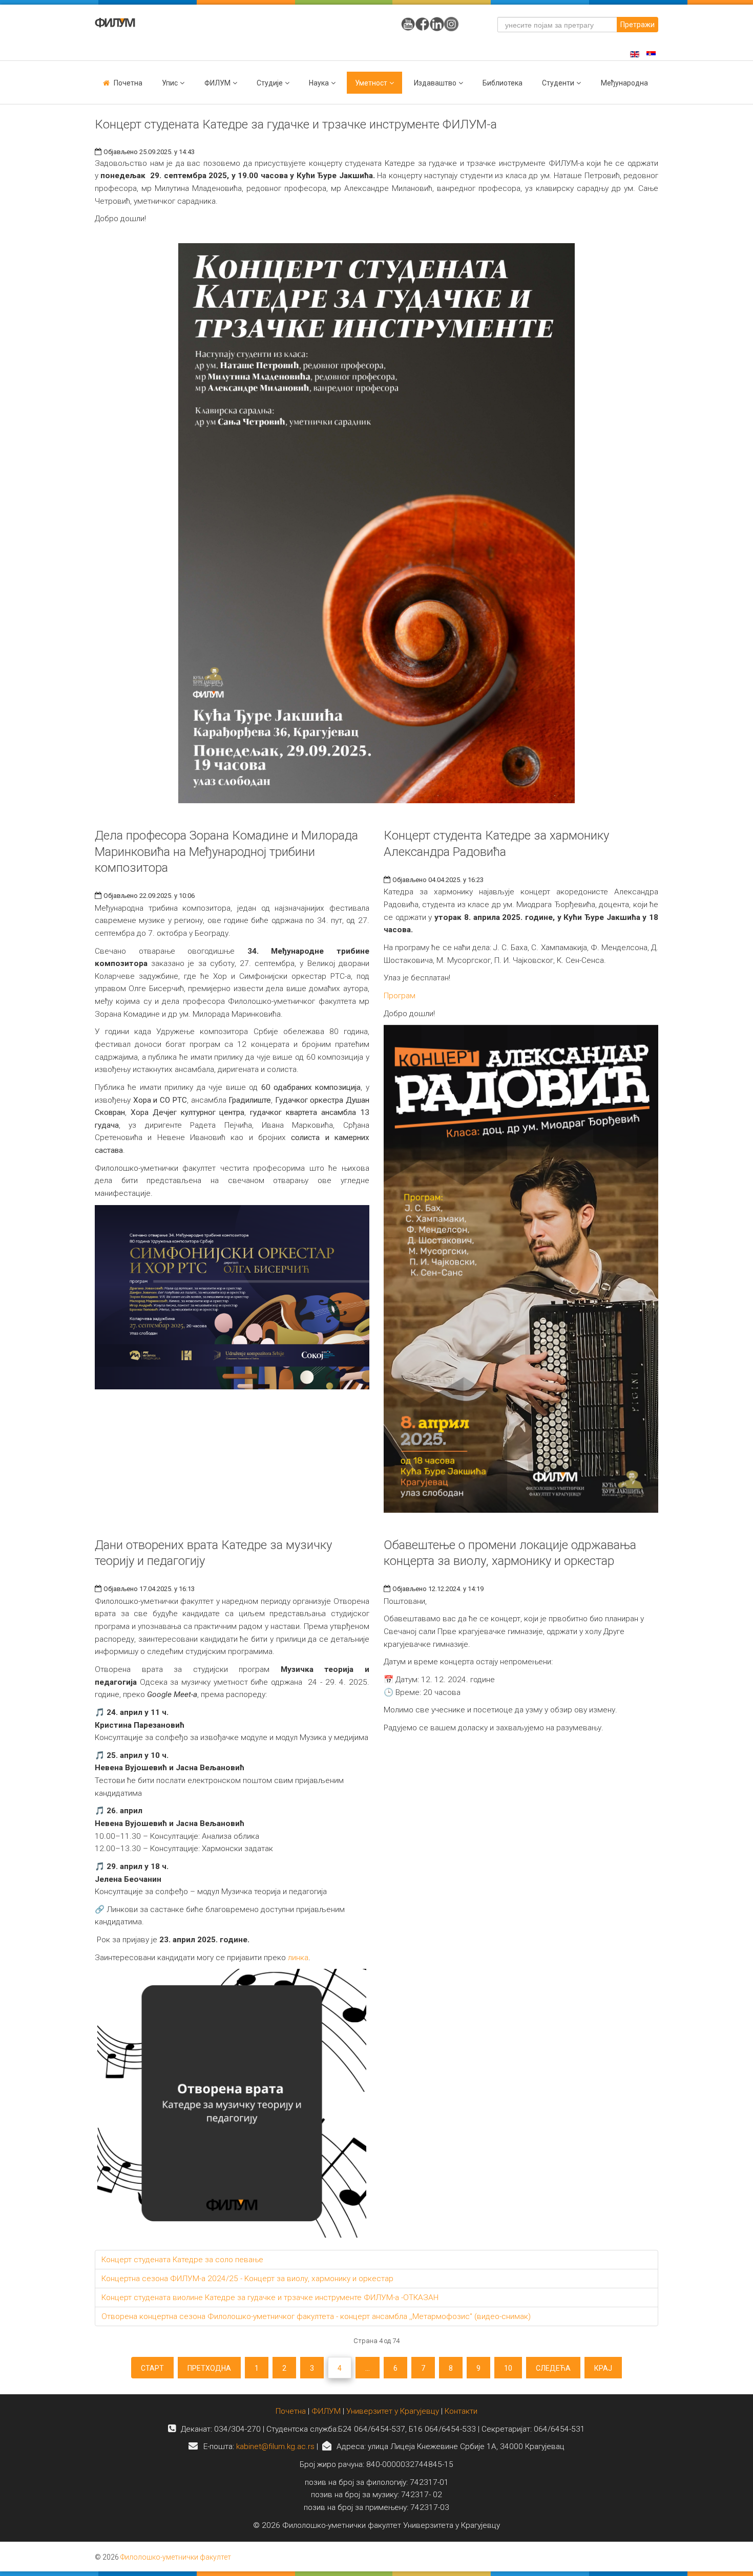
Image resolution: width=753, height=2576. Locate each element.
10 (508, 2368)
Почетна (128, 83)
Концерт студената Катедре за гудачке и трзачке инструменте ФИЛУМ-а (296, 124)
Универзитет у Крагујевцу (393, 2411)
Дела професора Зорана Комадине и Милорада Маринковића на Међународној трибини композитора (226, 851)
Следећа (553, 2368)
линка (298, 1958)
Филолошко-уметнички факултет (176, 2557)
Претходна (209, 2368)
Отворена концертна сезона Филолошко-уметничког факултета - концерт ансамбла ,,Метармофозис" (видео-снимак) (316, 2316)
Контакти (461, 2411)
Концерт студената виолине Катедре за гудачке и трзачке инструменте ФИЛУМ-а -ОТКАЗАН (270, 2298)
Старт (152, 2368)
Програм (400, 996)
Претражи (637, 25)
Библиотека (503, 83)
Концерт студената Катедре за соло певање (182, 2260)
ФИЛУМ (326, 2411)
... (368, 2368)
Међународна (624, 83)
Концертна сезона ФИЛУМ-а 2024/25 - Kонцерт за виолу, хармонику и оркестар (247, 2279)
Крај (603, 2368)
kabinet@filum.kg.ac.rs (275, 2446)
